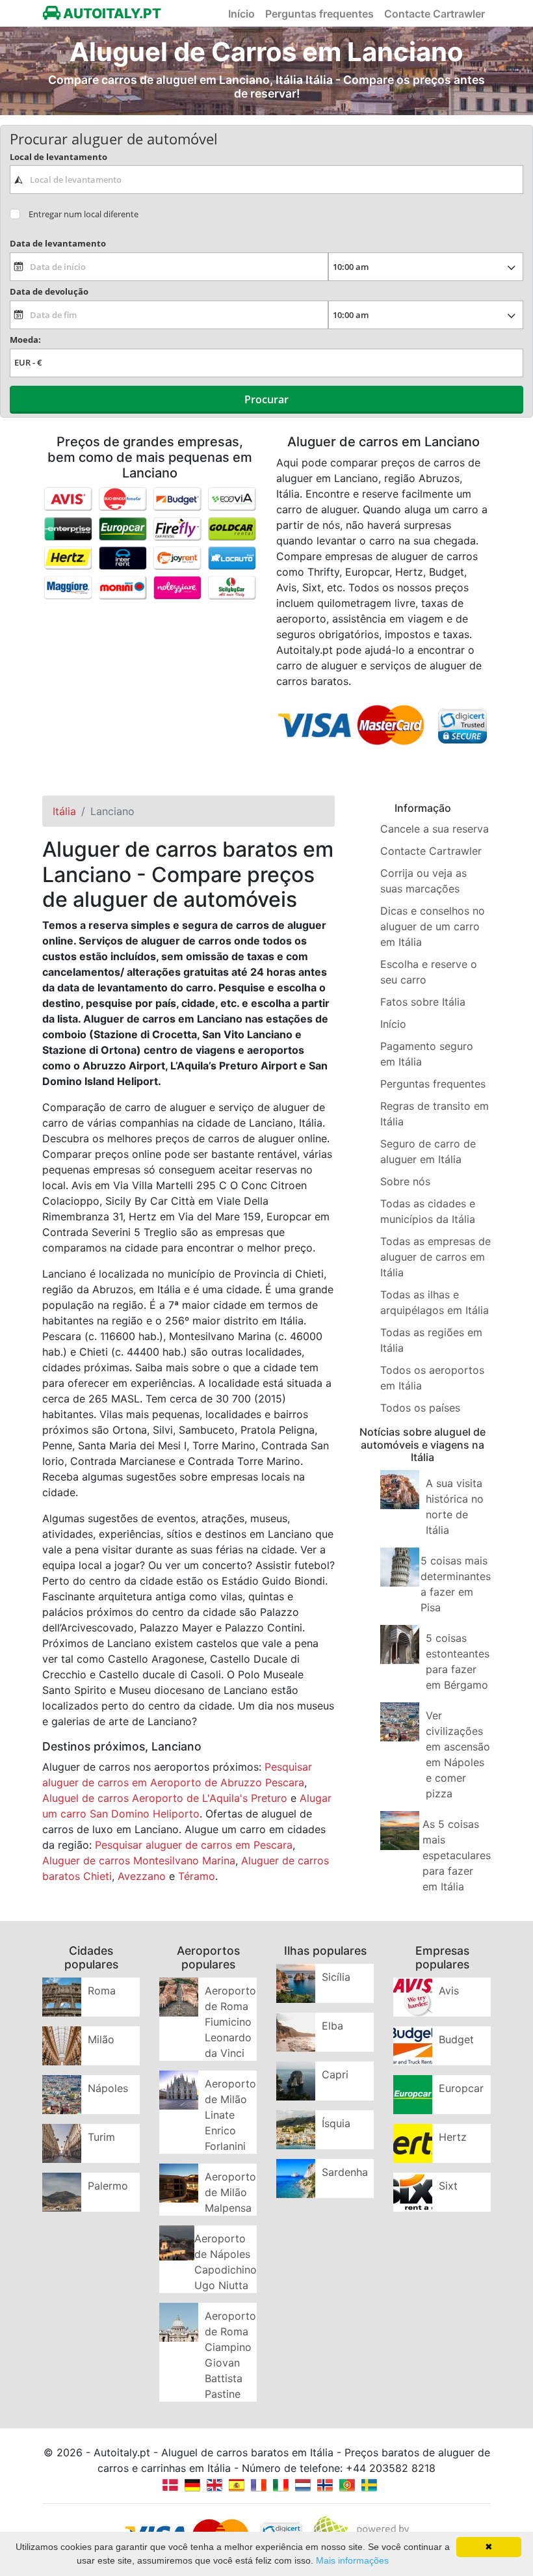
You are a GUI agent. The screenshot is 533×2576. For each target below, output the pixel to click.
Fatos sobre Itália (423, 1002)
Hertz (453, 2137)
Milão (101, 2039)
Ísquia (336, 2123)
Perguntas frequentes (319, 14)
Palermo (108, 2186)
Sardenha (345, 2172)
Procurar (266, 399)
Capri (335, 2074)
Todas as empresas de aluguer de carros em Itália (435, 1257)
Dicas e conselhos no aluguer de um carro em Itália (433, 926)
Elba (332, 2026)
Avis (449, 1991)
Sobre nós (405, 1181)
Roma (102, 1991)
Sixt (448, 2186)
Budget (456, 2039)
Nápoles (108, 2088)
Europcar (461, 2088)
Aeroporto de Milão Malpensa (230, 2192)
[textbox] (266, 180)
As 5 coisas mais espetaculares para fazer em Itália (457, 1855)
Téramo (197, 1876)
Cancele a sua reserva (435, 829)
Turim (101, 2137)
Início (241, 14)
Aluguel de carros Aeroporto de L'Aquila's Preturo (165, 1798)
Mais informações (352, 2560)
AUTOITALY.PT (111, 13)
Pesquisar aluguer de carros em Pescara (194, 1845)
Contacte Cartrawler (435, 14)
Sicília (336, 1977)
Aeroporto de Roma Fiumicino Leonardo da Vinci (230, 2022)
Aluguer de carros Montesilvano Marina (139, 1860)
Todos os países (420, 1408)
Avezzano (142, 1876)
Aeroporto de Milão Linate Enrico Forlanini (230, 2115)
